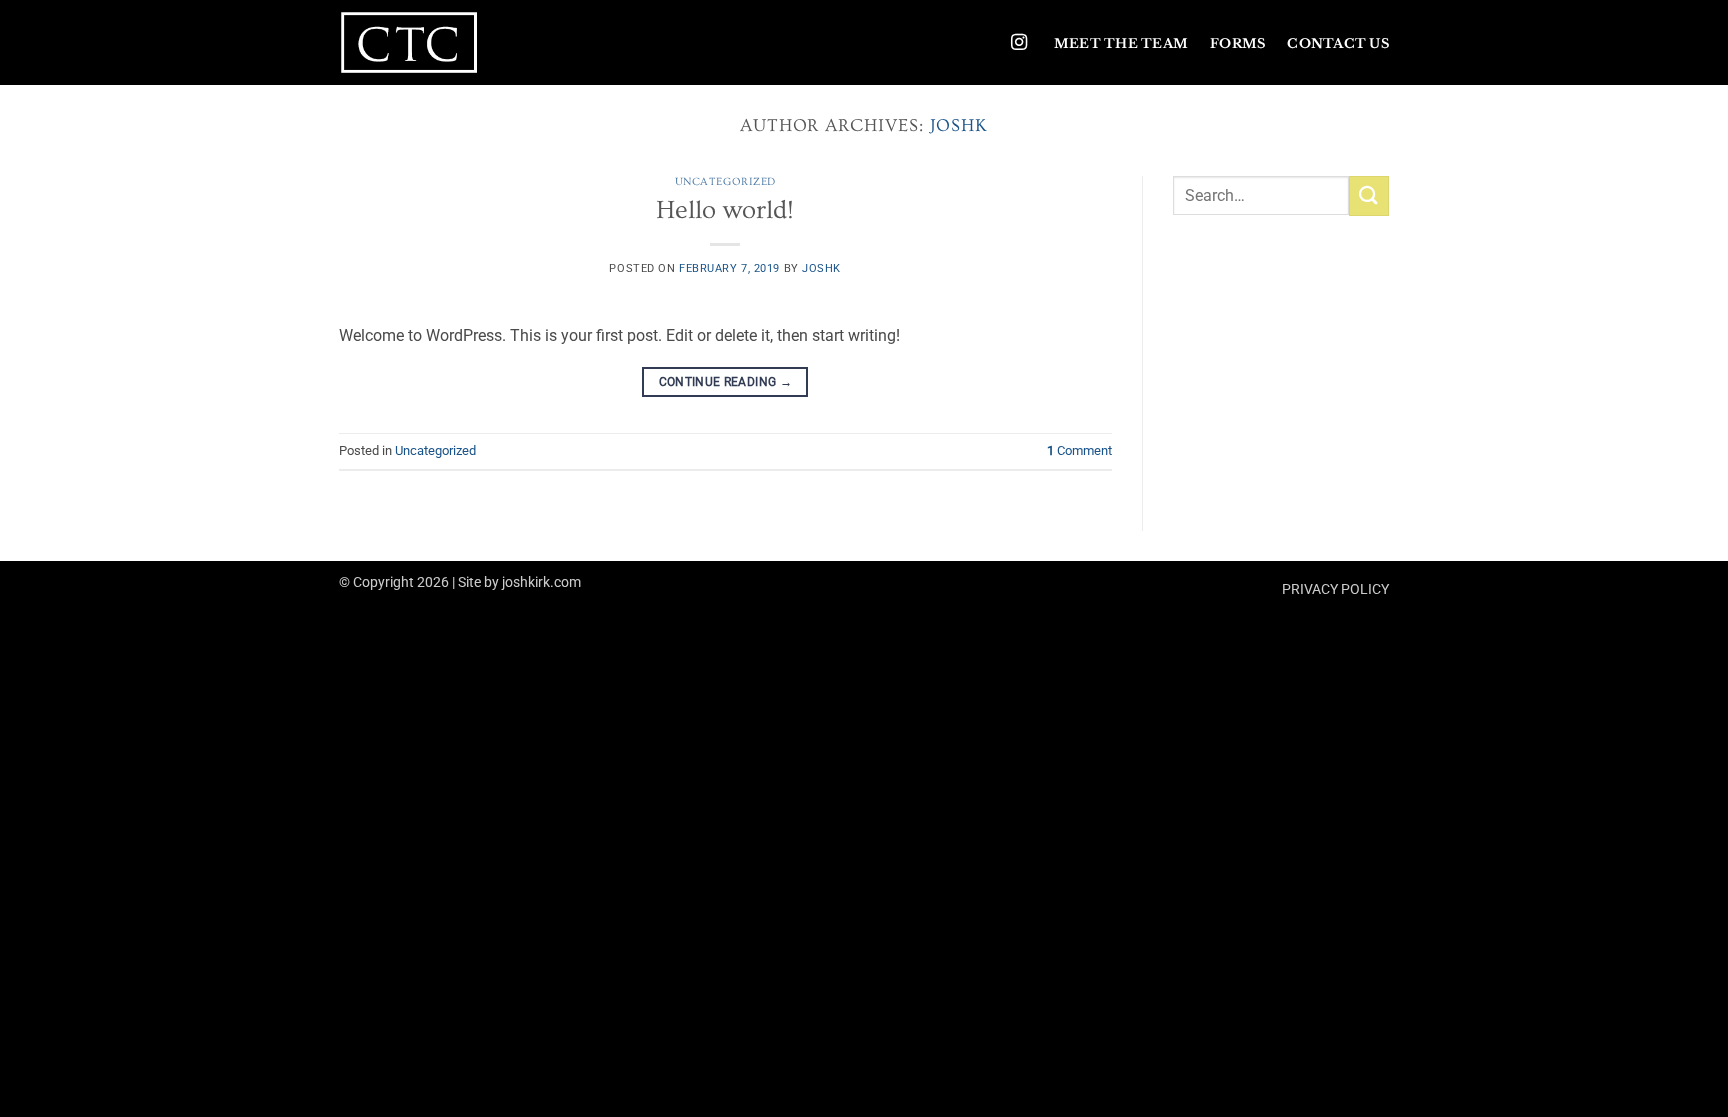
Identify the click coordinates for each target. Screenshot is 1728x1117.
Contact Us (1338, 43)
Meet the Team (1121, 43)
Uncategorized (725, 181)
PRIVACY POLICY (1335, 589)
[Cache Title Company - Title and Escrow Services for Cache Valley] (439, 42)
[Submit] (1369, 195)
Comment (1079, 450)
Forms (1237, 43)
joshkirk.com (541, 582)
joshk (959, 125)
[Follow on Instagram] (1019, 43)
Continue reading (726, 382)
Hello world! (725, 210)
